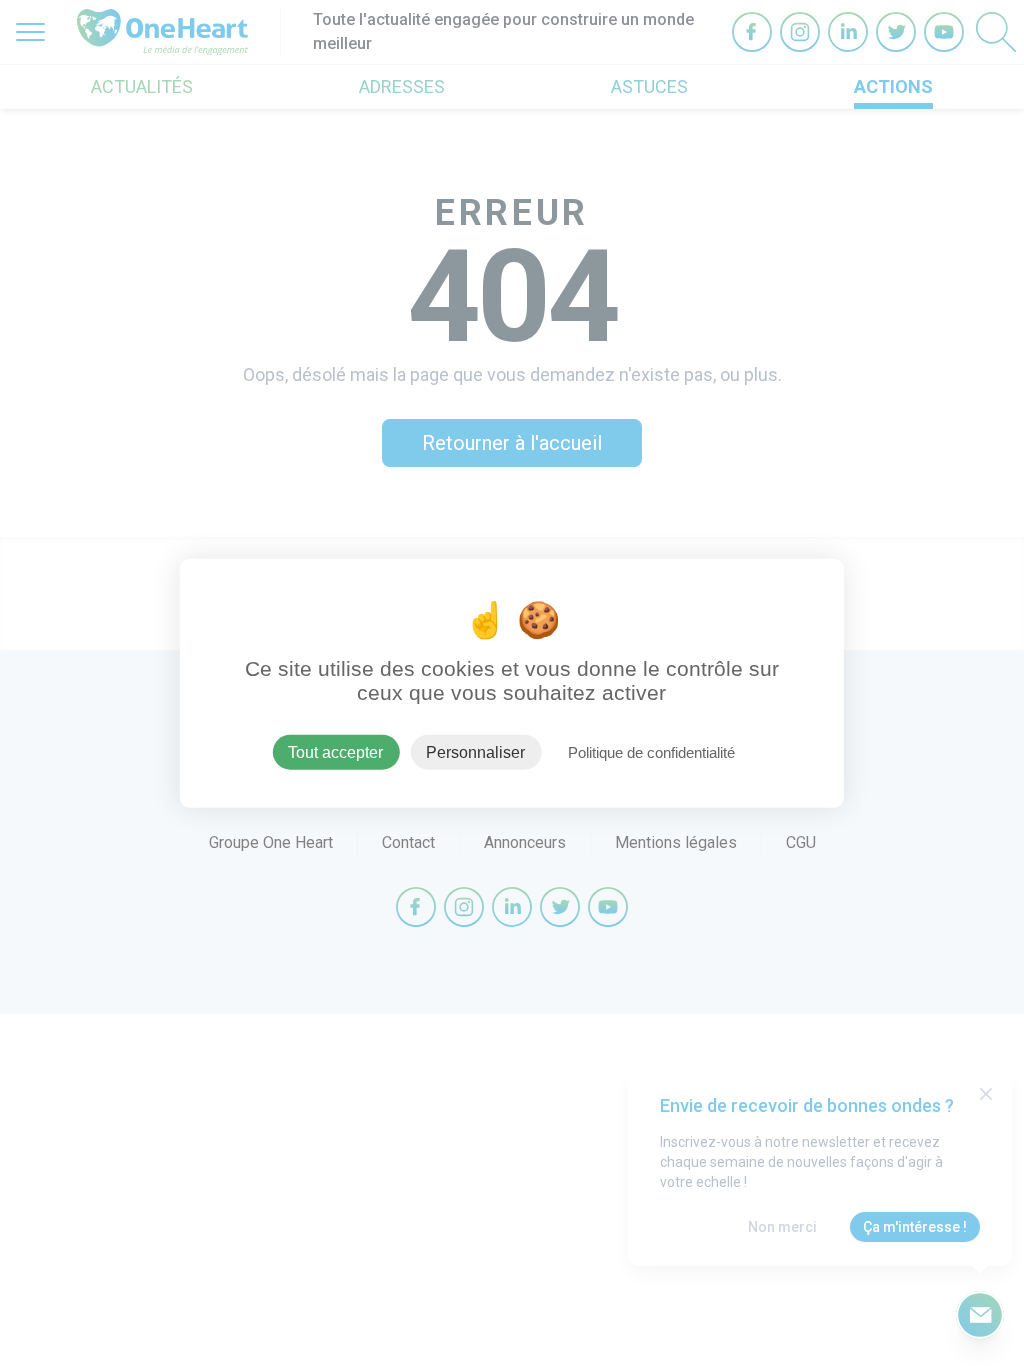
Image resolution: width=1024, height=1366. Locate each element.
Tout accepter (335, 751)
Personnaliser (475, 751)
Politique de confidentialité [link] (651, 751)
